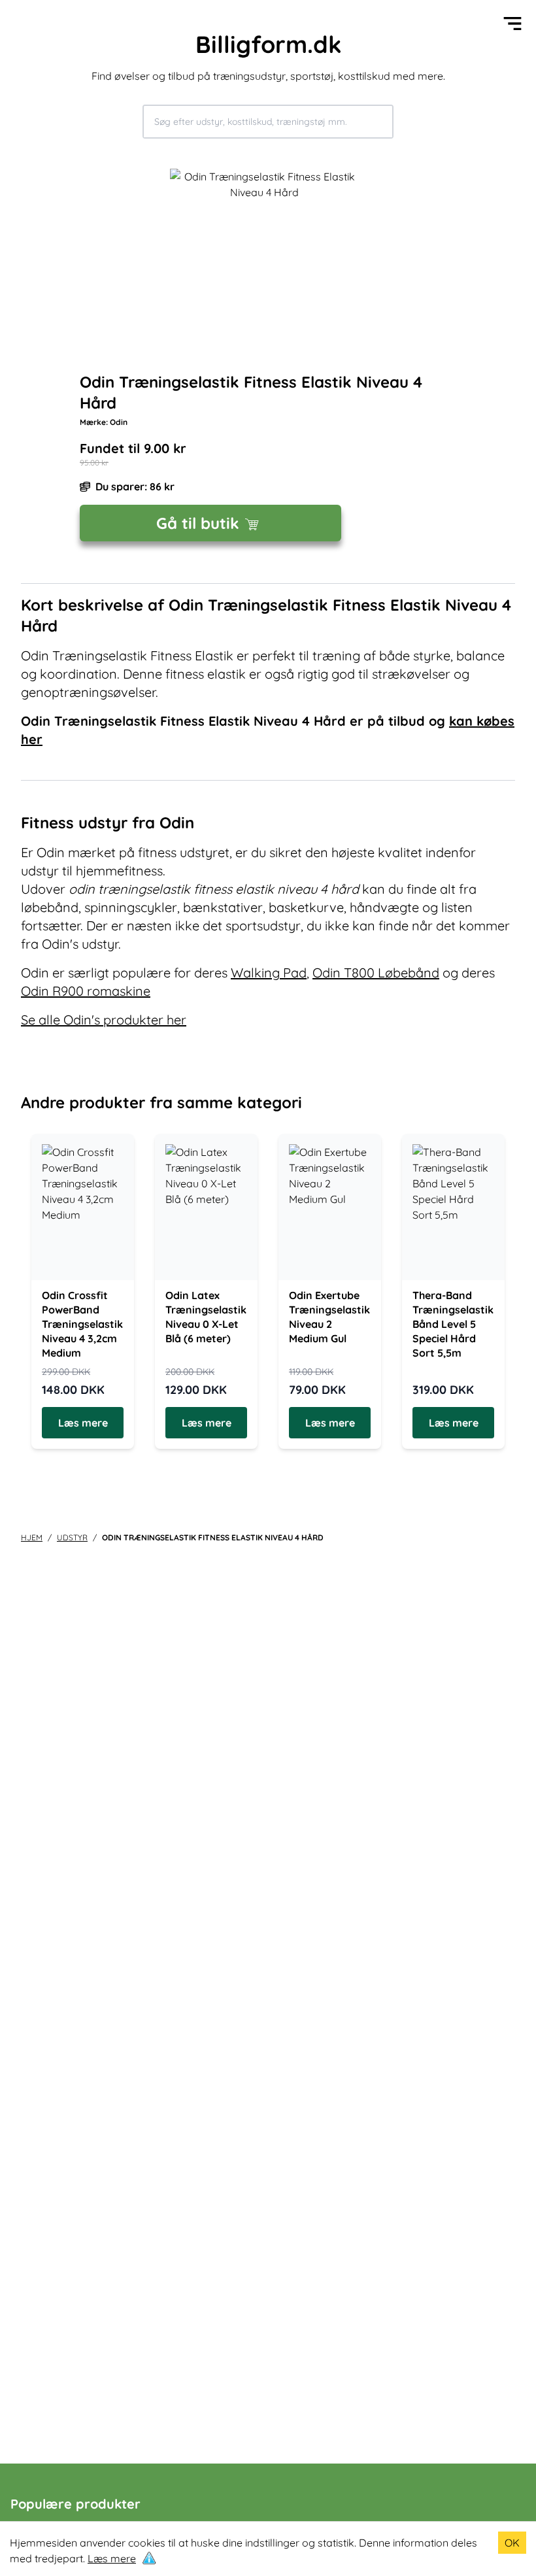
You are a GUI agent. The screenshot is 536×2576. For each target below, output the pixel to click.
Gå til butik (198, 523)
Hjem (32, 1537)
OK (512, 2543)
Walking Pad (269, 973)
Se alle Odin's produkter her (104, 1020)
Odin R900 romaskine (86, 991)
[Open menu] (512, 24)
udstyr (72, 1537)
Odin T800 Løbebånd (376, 973)
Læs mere (112, 2558)
